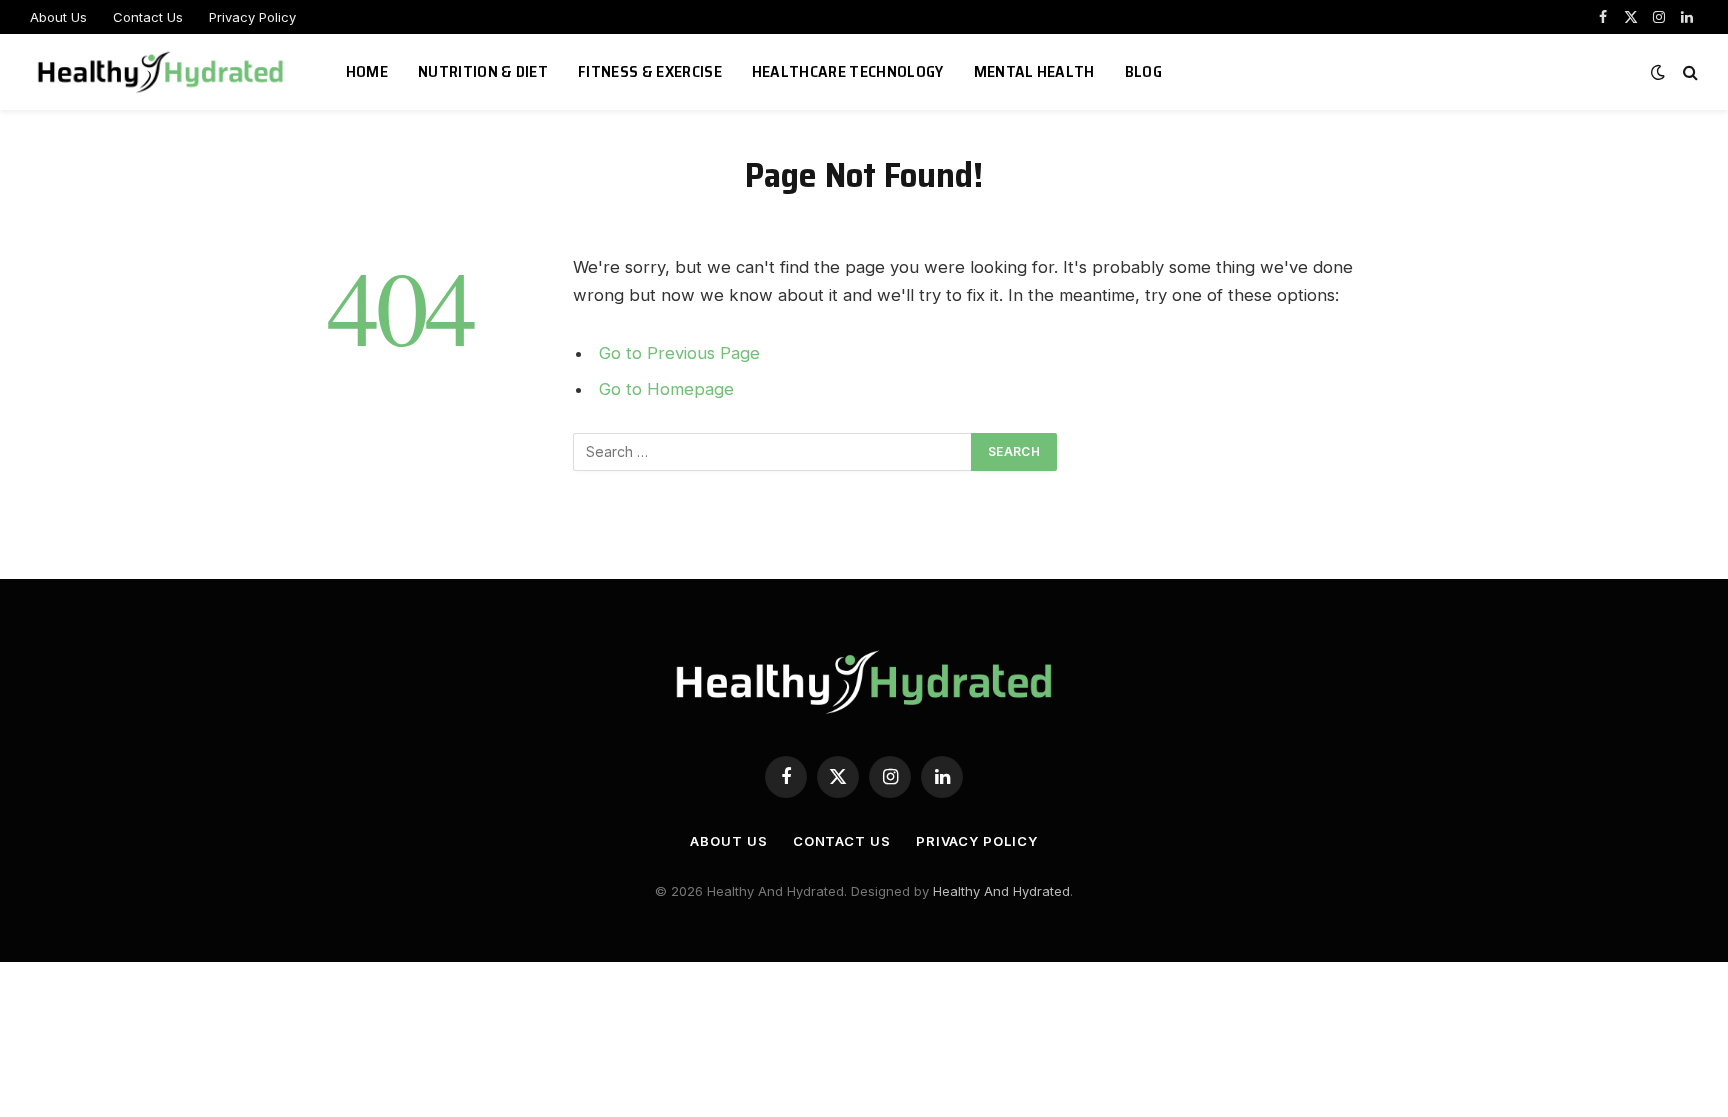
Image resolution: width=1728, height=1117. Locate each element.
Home (367, 71)
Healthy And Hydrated (1001, 891)
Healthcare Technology (848, 71)
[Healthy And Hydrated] (163, 72)
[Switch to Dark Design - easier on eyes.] (1658, 72)
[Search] (1688, 72)
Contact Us (148, 17)
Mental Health (1034, 71)
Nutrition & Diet (483, 71)
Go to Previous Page (679, 353)
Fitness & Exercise (650, 71)
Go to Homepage (666, 389)
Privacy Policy (252, 17)
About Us (58, 17)
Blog (1143, 71)
